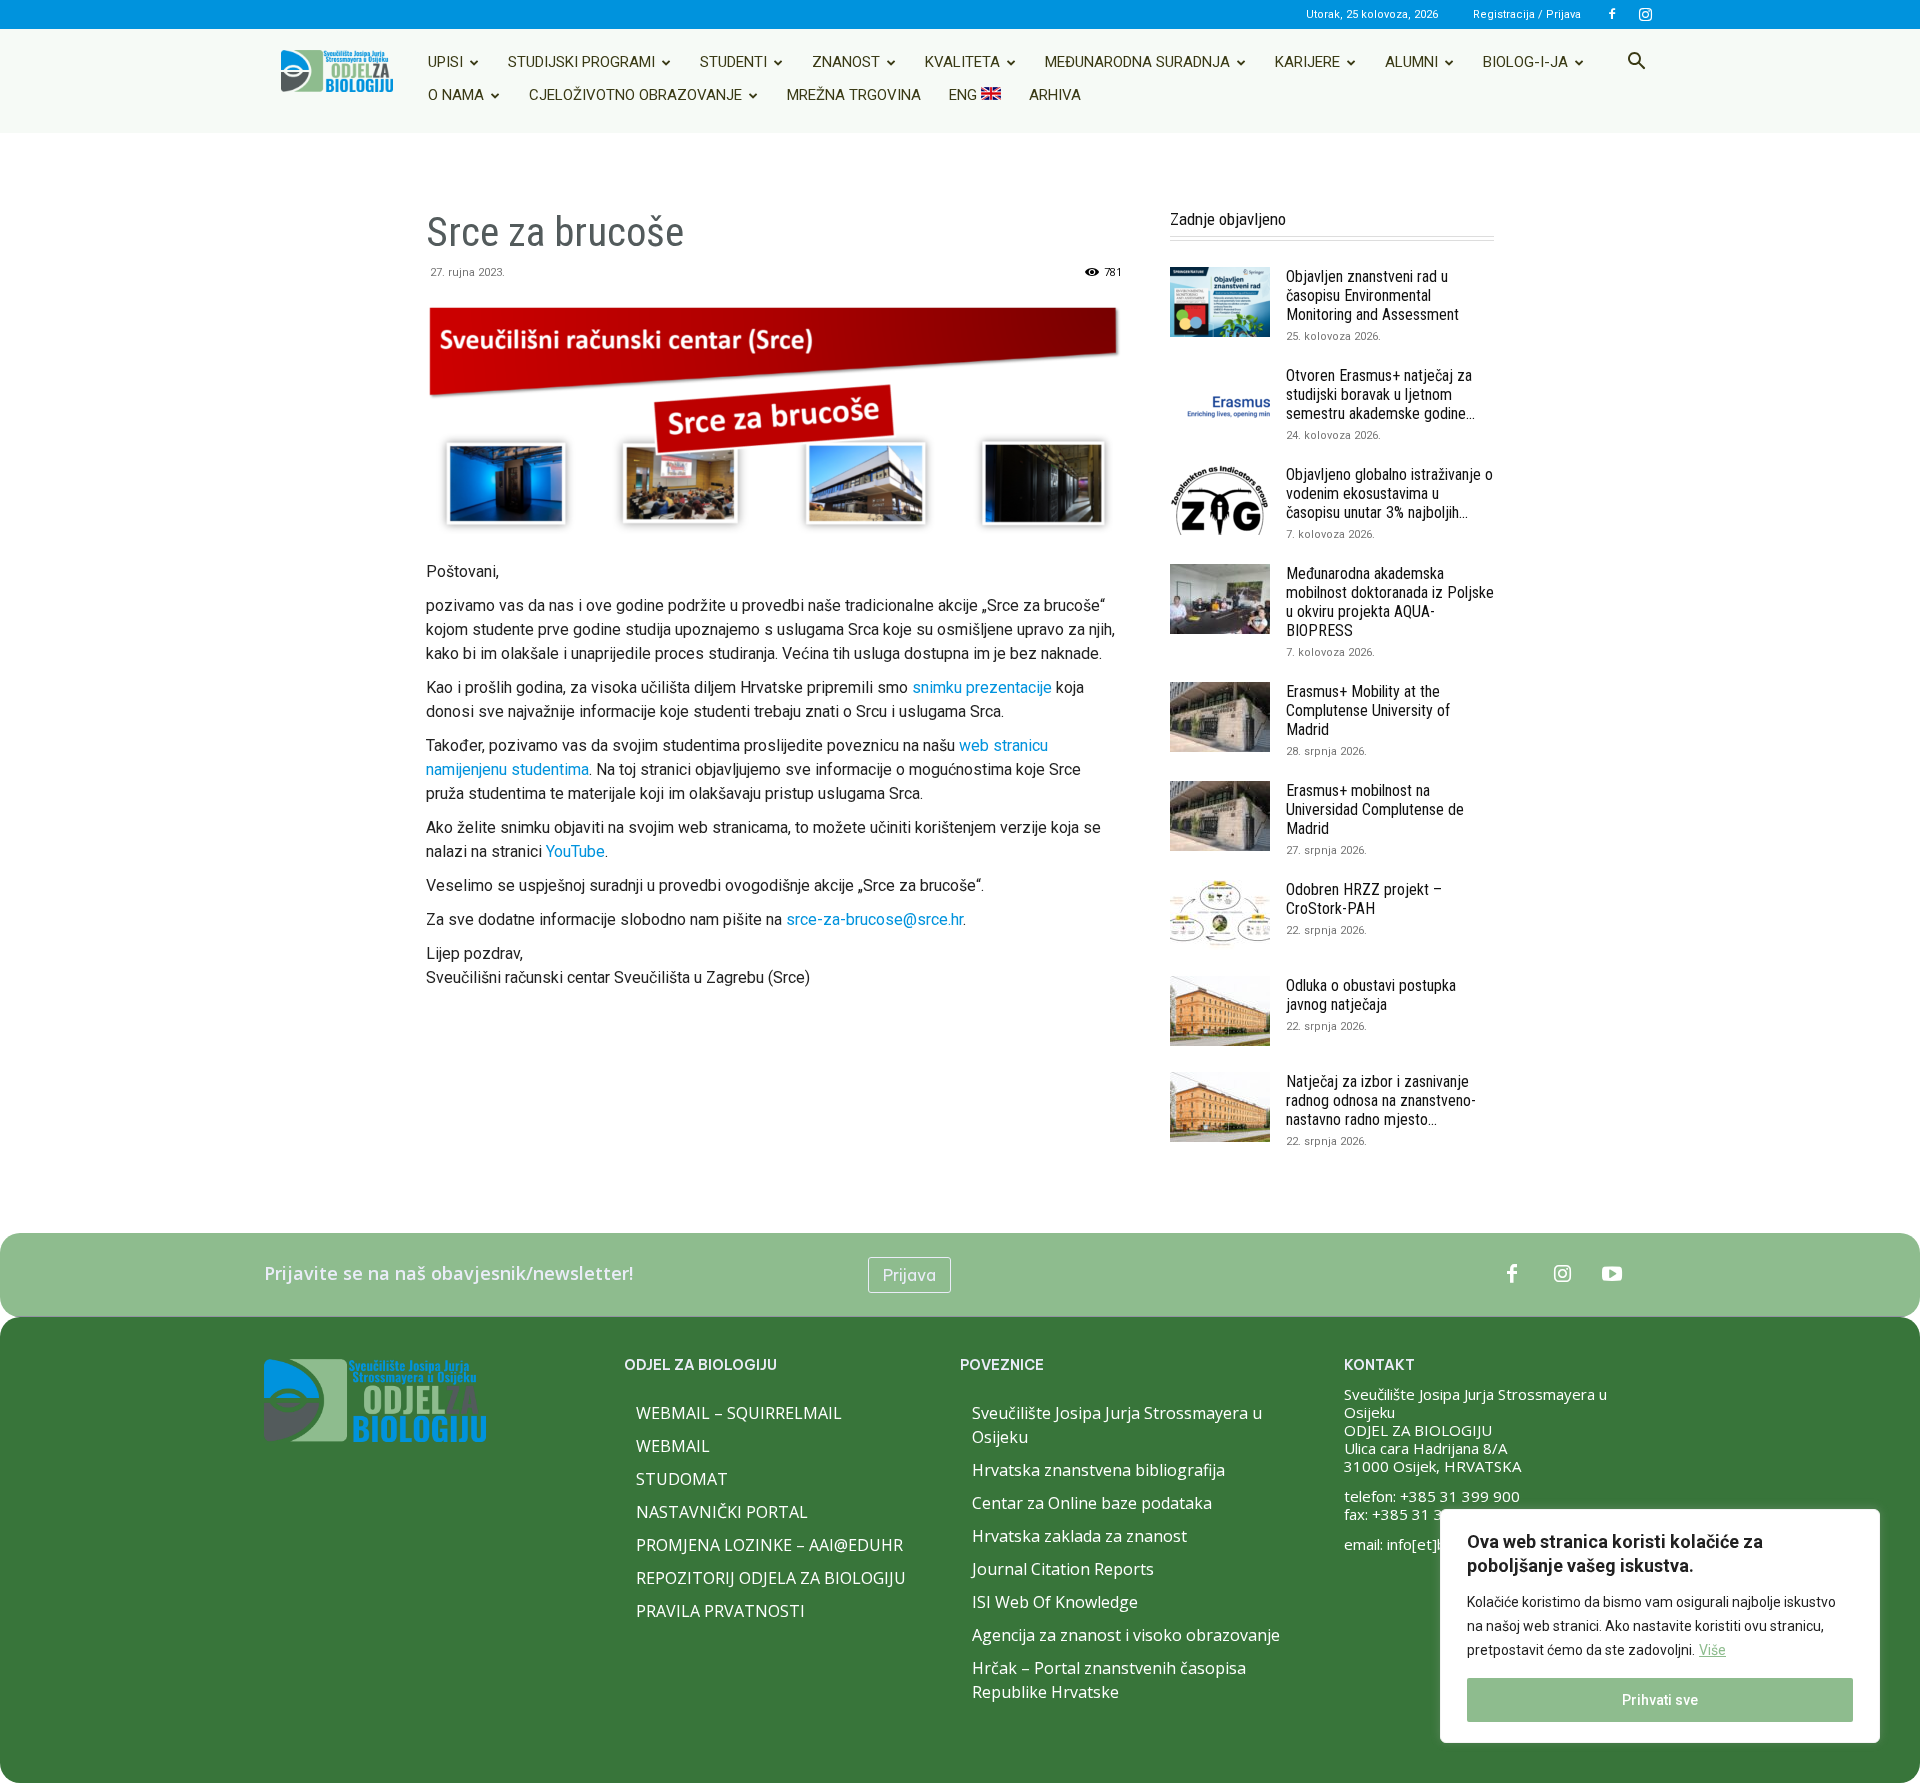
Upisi (445, 62)
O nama (456, 95)
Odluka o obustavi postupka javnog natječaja (1371, 995)
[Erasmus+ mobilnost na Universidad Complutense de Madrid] (1220, 816)
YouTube (575, 851)
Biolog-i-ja (1525, 62)
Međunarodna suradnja (1137, 62)
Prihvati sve (1660, 1700)
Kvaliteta (962, 62)
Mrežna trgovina (854, 95)
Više (1712, 1650)
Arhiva (1055, 95)
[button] (1636, 63)
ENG (965, 95)
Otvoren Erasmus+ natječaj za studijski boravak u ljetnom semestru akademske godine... (1380, 394)
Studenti (733, 62)
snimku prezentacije (982, 687)
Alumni (1411, 62)
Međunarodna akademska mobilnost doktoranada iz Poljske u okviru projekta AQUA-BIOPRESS (1390, 602)
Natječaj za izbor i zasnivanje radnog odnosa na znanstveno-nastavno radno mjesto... (1381, 1100)
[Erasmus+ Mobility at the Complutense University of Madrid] (1220, 717)
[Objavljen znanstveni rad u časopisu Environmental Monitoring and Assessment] (1220, 302)
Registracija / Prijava (1527, 14)
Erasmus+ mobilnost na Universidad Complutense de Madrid (1375, 809)
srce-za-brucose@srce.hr (874, 919)
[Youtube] (1612, 1275)
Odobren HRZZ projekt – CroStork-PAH (1364, 899)
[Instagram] (1645, 14)
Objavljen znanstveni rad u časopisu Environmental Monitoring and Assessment (1372, 295)
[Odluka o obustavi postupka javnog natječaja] (1220, 1011)
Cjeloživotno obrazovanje (635, 95)
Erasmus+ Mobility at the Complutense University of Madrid (1368, 710)
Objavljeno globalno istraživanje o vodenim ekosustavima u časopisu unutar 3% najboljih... (1389, 493)
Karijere (1307, 62)
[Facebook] (1612, 14)
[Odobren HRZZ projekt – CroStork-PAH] (1220, 915)
